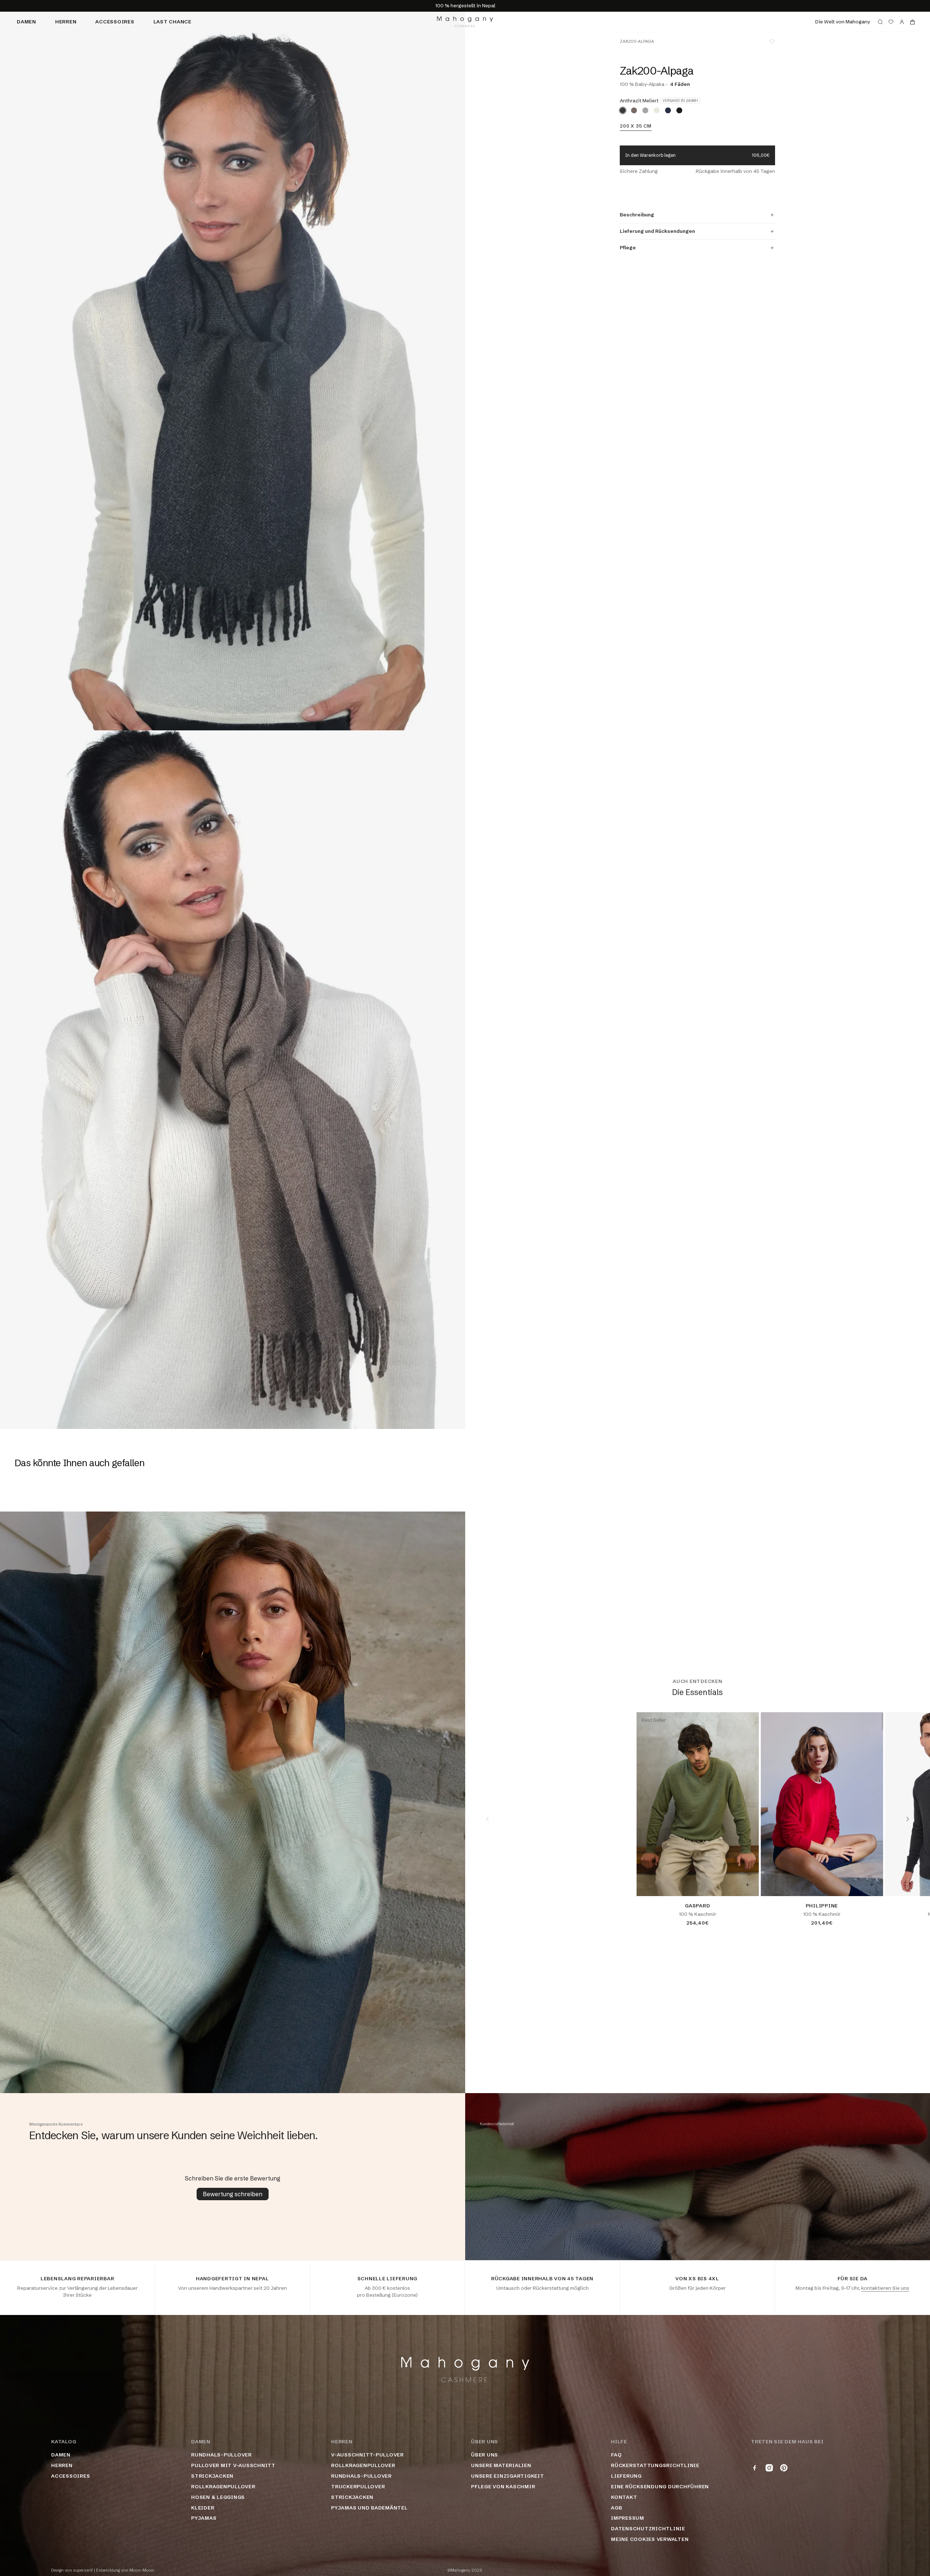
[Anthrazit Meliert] (623, 110)
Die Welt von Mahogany (843, 22)
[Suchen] (880, 22)
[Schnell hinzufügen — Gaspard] (747, 1885)
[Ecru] (657, 110)
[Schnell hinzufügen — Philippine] (872, 1885)
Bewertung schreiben (233, 2194)
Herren (66, 22)
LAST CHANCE (172, 22)
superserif (83, 2570)
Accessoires (115, 22)
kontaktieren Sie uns (885, 2288)
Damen (26, 22)
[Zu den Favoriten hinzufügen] (772, 42)
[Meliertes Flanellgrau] (645, 110)
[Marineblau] (668, 110)
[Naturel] (634, 110)
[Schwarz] (679, 110)
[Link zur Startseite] (465, 22)
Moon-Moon (142, 2570)
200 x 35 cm (635, 126)
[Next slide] (908, 1819)
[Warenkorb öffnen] (912, 22)
